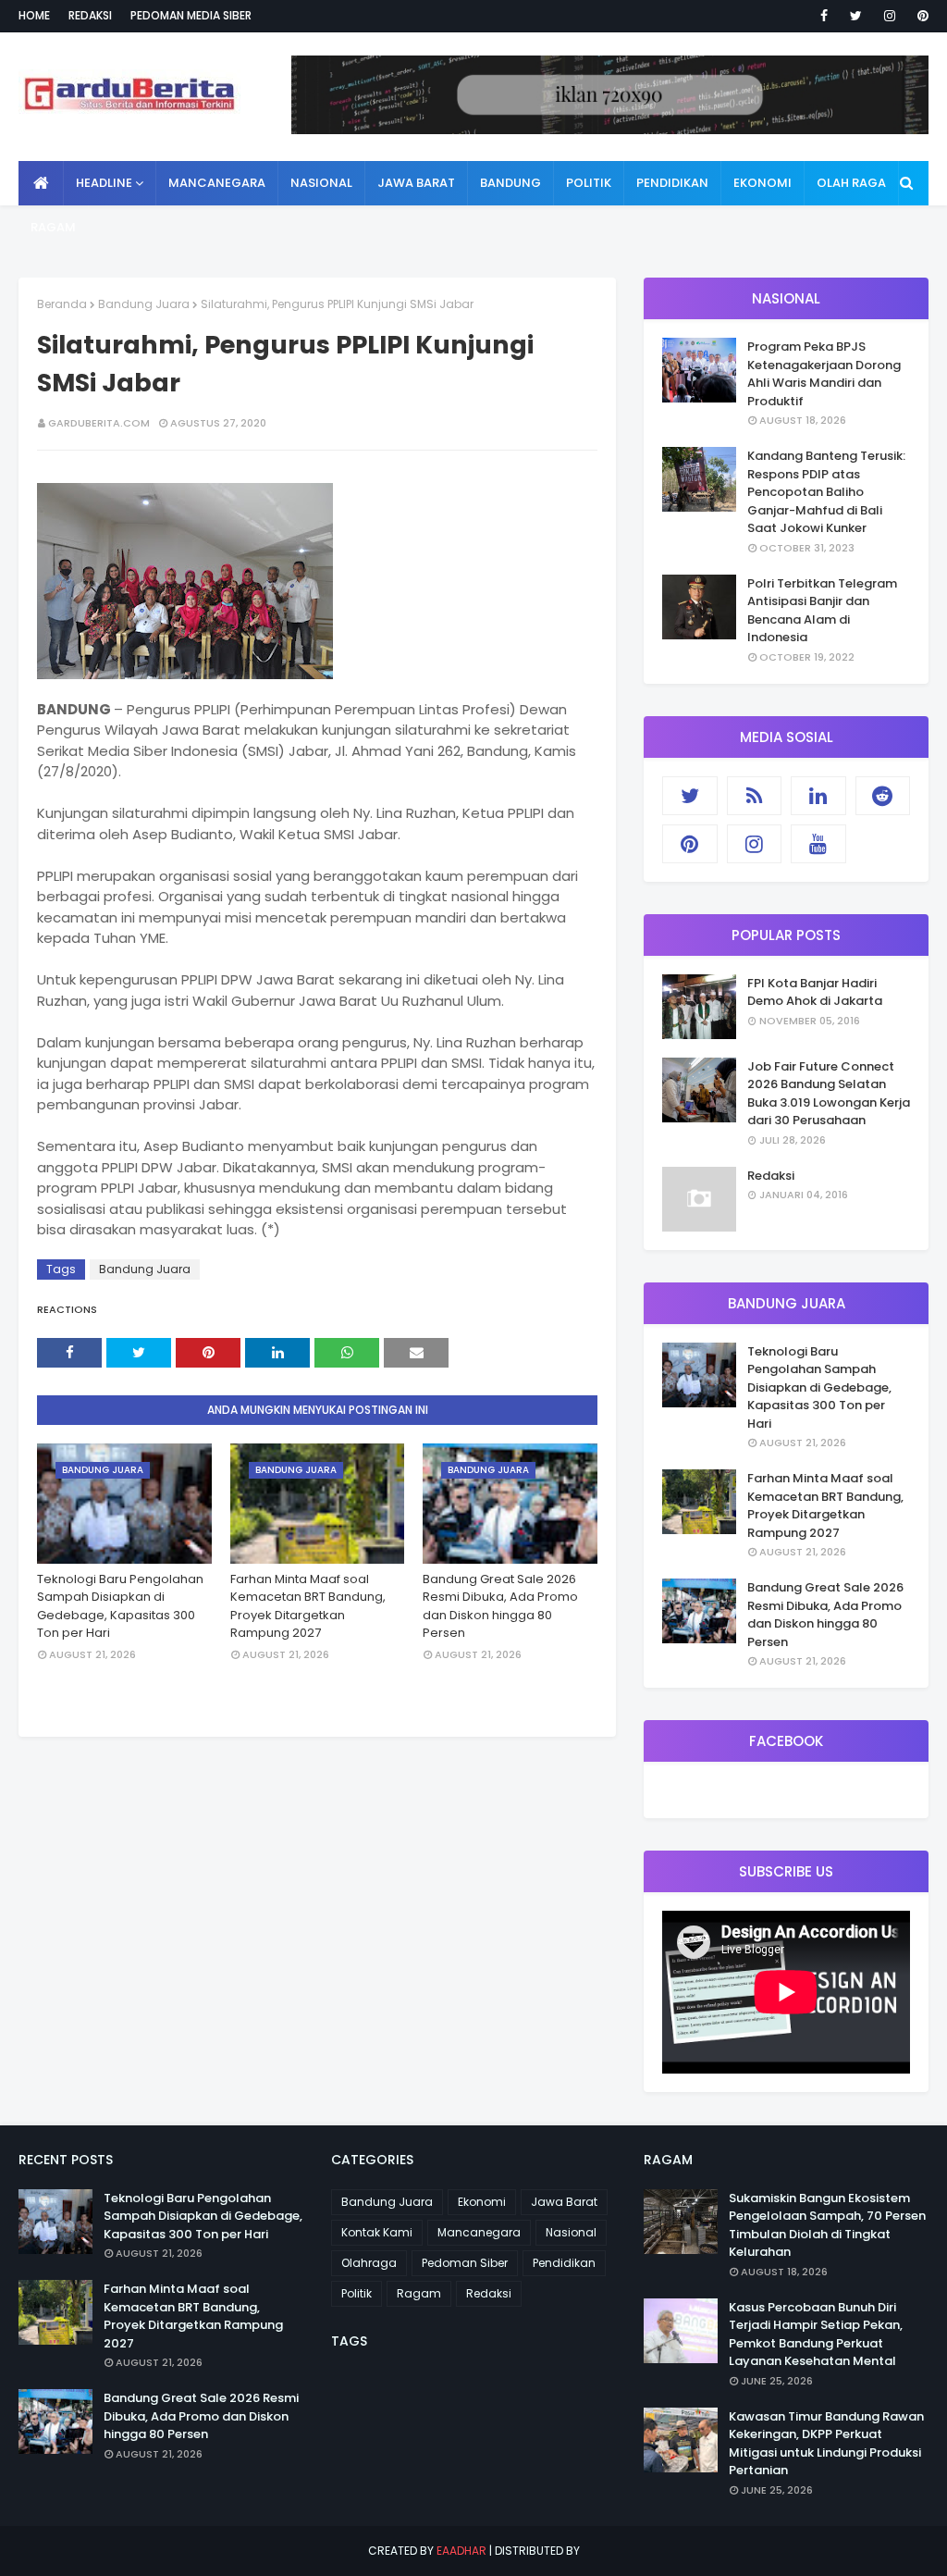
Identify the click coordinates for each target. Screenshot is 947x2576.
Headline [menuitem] (104, 183)
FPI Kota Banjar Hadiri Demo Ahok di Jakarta (815, 992)
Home (34, 15)
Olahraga (369, 2263)
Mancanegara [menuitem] (217, 183)
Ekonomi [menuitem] (763, 183)
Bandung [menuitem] (510, 183)
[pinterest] (920, 16)
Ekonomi (482, 2202)
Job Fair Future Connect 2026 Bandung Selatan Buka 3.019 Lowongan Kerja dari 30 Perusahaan (829, 1094)
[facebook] (824, 16)
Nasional (571, 2232)
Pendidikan (564, 2263)
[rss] (755, 796)
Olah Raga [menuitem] (851, 183)
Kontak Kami (377, 2232)
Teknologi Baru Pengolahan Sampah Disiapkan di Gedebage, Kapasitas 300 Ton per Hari (120, 1606)
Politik (357, 2293)
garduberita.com (99, 423)
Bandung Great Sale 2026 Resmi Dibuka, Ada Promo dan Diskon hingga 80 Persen (500, 1606)
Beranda (62, 304)
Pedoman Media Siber (191, 15)
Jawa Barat (564, 2202)
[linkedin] (818, 796)
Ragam (419, 2293)
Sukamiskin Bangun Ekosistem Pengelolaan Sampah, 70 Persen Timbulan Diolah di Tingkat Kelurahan (827, 2225)
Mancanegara (479, 2232)
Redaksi (90, 15)
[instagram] (890, 16)
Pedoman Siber (465, 2263)
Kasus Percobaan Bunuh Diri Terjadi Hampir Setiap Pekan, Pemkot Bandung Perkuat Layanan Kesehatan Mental (816, 2334)
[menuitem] (41, 183)
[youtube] (818, 844)
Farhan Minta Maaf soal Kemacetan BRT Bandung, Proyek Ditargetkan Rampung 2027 (308, 1606)
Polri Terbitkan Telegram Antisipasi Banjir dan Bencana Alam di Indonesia (822, 611)
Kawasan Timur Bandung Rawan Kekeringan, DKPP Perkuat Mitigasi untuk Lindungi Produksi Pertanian (826, 2444)
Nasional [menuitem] (321, 183)
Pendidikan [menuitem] (672, 183)
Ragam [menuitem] (53, 227)
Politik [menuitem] (589, 183)
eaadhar (461, 2551)
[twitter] (856, 16)
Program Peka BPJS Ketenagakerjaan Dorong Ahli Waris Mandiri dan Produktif (824, 374)
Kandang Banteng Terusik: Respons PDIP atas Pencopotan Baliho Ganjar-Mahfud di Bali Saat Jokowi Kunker (826, 492)
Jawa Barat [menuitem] (416, 183)
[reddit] (883, 796)
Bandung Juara (144, 304)
